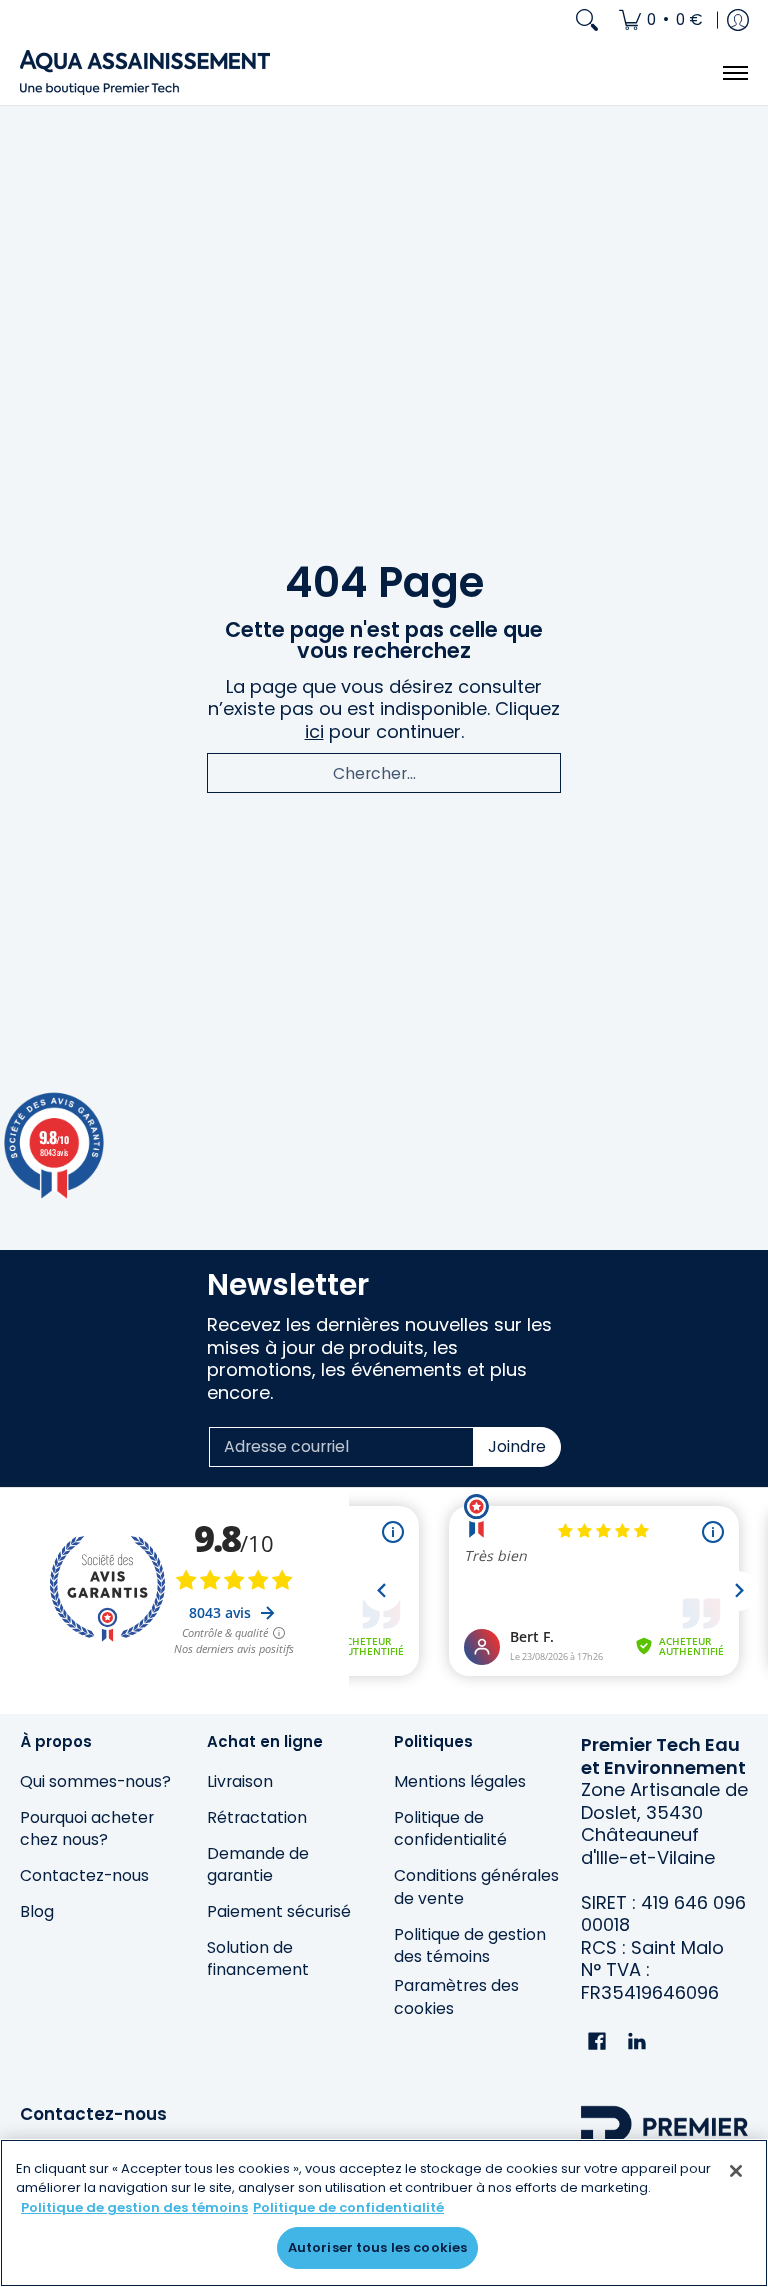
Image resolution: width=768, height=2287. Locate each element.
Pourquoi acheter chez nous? (87, 1829)
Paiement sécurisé (279, 1911)
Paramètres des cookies (456, 1997)
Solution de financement (258, 1959)
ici (314, 731)
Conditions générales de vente (476, 1887)
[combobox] (384, 773)
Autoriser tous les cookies (377, 2247)
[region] (384, 2213)
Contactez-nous (84, 1875)
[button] (597, 2043)
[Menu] (734, 72)
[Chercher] (587, 20)
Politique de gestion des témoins (470, 1946)
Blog (37, 1911)
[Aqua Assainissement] (145, 72)
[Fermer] (736, 2171)
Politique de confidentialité (450, 1829)
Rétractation (257, 1817)
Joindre (517, 1446)
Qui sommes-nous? (95, 1781)
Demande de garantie (258, 1865)
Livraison (240, 1781)
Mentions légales (460, 1781)
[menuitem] (661, 20)
